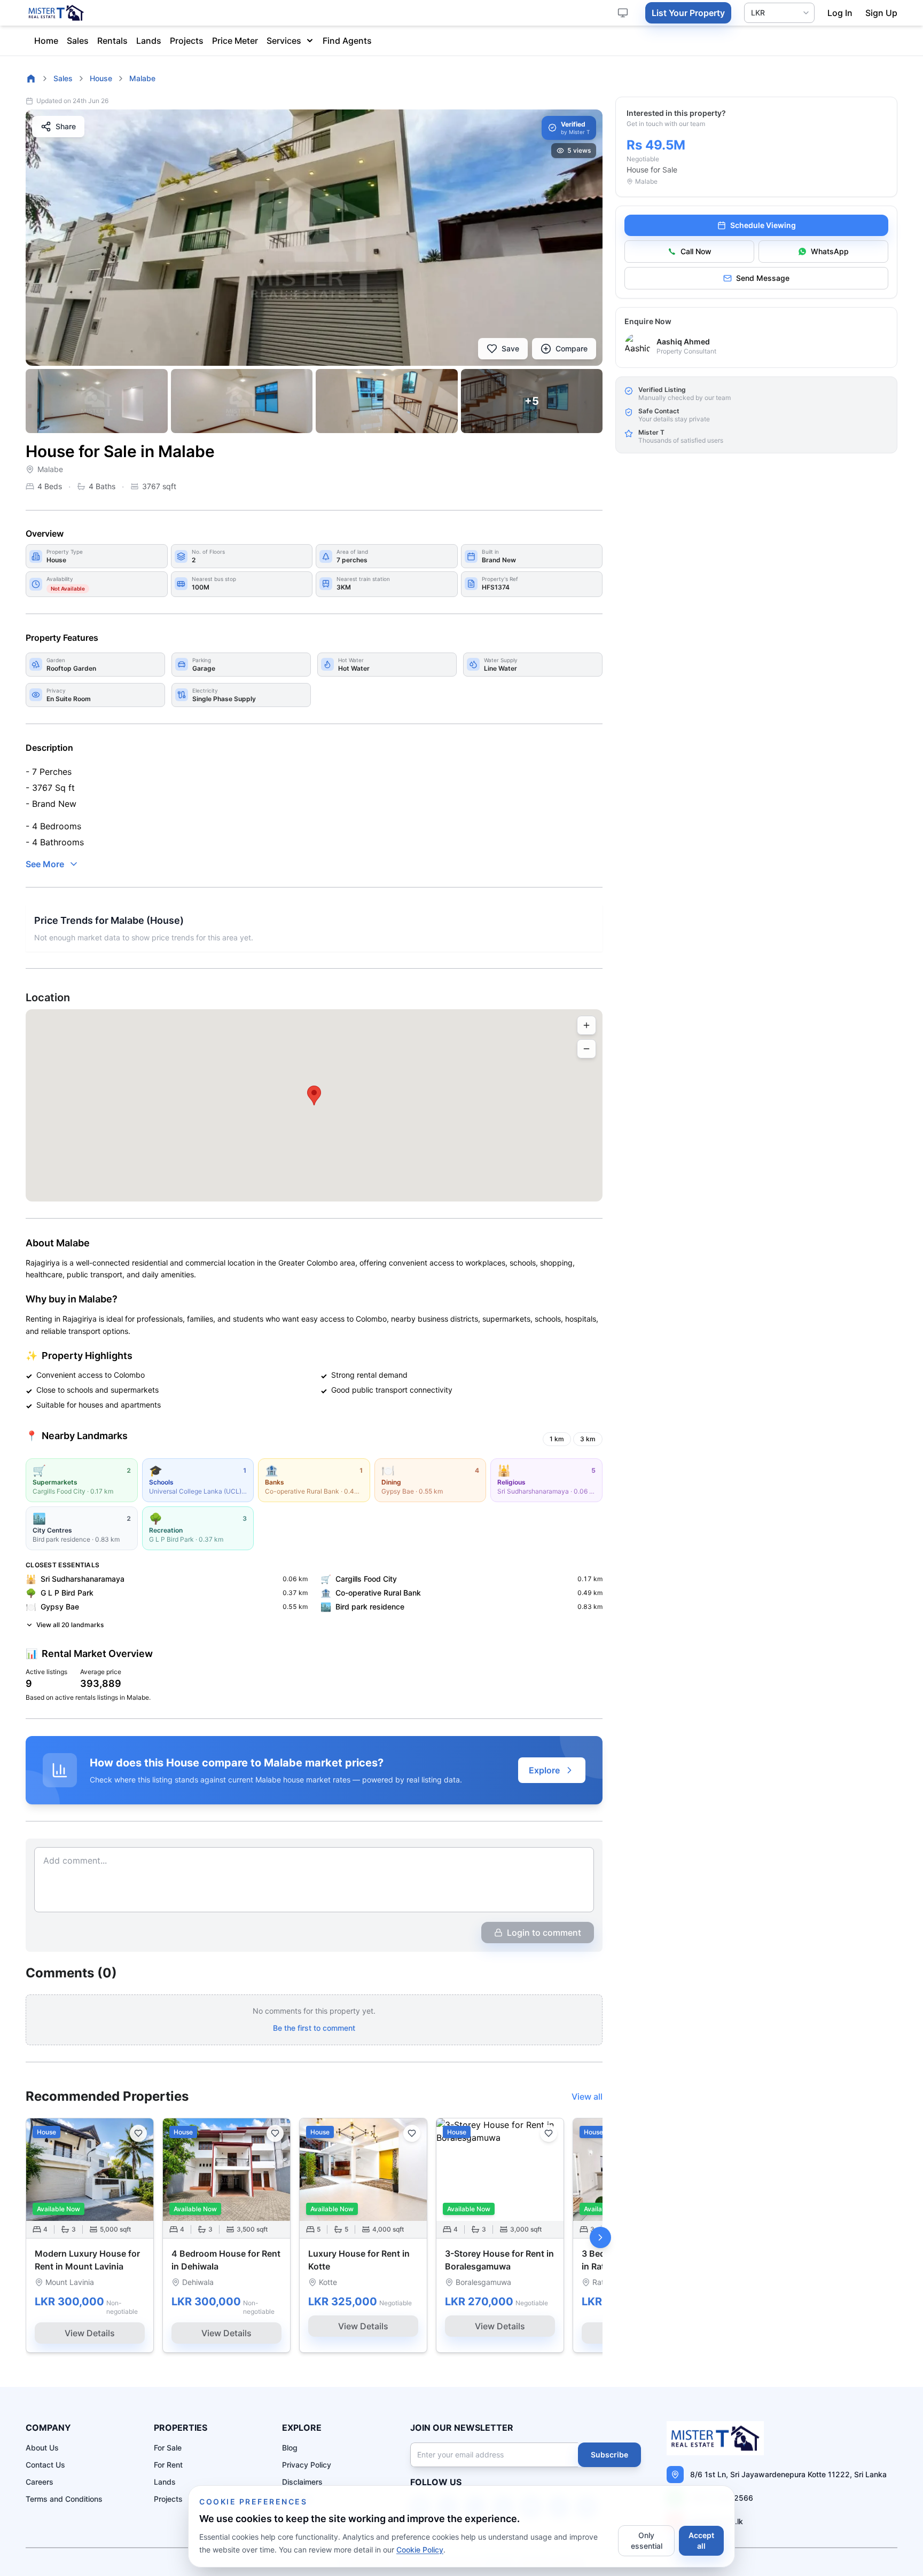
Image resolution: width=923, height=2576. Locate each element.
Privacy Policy (307, 2465)
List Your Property (688, 13)
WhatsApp (830, 251)
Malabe (142, 78)
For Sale (168, 2448)
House (101, 78)
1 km (557, 1439)
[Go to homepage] (31, 78)
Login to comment (544, 1933)
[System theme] (623, 13)
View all (587, 2096)
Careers (40, 2482)
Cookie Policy (420, 2550)
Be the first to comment (314, 2028)
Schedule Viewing (763, 225)
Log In (840, 13)
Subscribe (609, 2455)
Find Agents (347, 41)
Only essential (647, 2540)
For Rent (168, 2465)
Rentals (112, 41)
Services (284, 41)
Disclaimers (302, 2482)
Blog (290, 2448)
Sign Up (881, 13)
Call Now (696, 251)
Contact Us (45, 2465)
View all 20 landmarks (70, 1625)
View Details (90, 2333)
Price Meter (235, 41)
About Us (42, 2448)
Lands (149, 41)
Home (46, 41)
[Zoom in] (586, 1025)
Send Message (763, 278)
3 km (588, 1439)
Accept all (701, 2540)
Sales (78, 41)
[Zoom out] (586, 1049)
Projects (187, 41)
